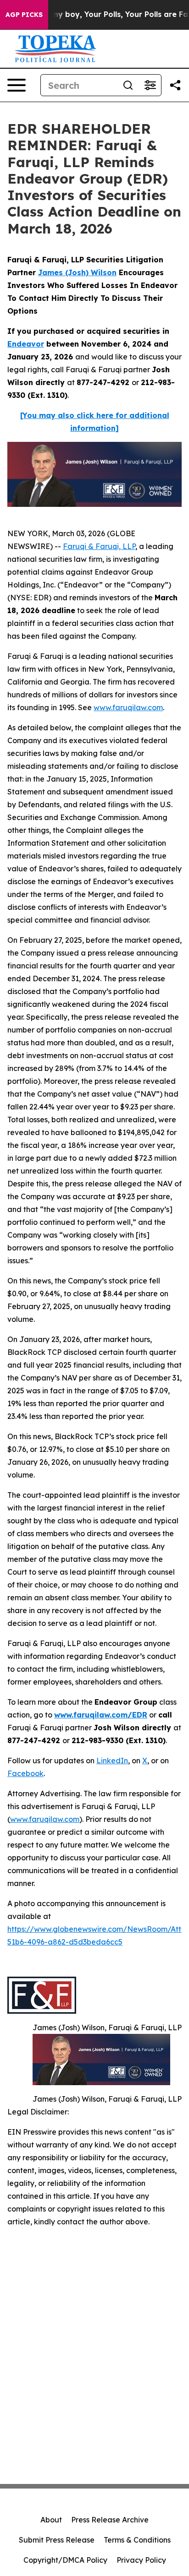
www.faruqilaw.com (128, 707)
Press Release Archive (110, 2520)
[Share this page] (175, 85)
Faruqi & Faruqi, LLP (99, 546)
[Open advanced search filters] (150, 85)
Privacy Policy (141, 2560)
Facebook (25, 1773)
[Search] (128, 85)
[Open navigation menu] (17, 85)
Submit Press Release (57, 2540)
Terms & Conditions (137, 2540)
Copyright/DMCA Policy (65, 2560)
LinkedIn (112, 1761)
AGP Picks (24, 15)
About (51, 2520)
